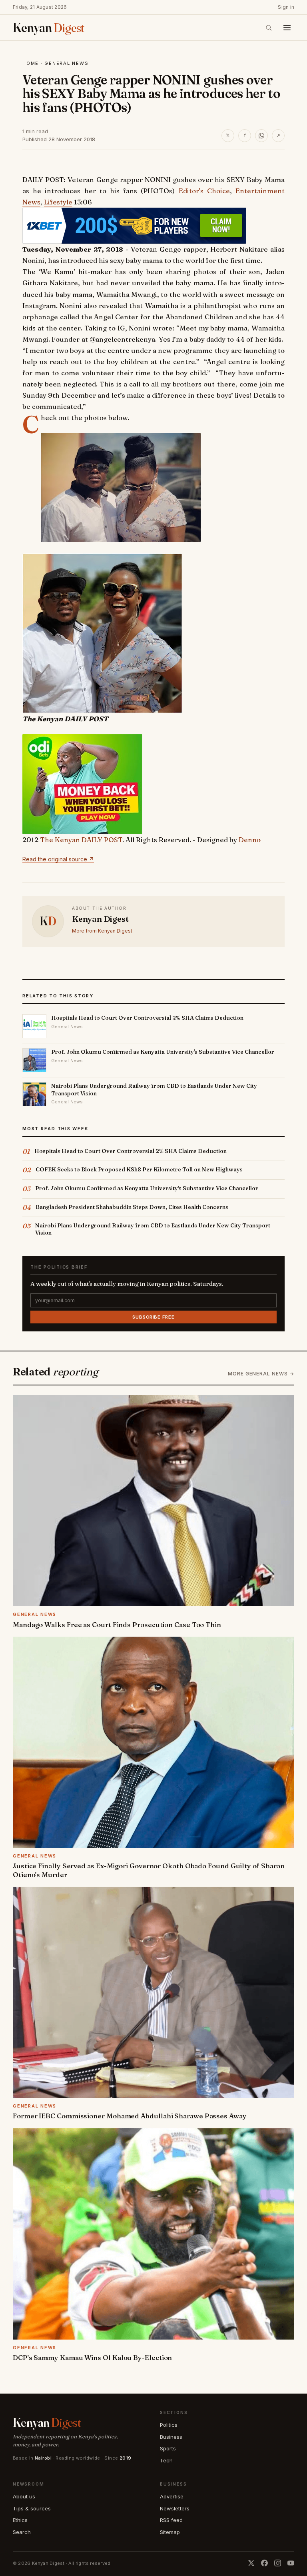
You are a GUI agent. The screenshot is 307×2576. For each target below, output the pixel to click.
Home (31, 63)
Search (22, 2532)
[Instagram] (278, 2563)
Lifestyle (58, 202)
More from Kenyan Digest (102, 931)
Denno (250, 840)
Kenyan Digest (100, 919)
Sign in (286, 7)
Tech (166, 2460)
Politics (169, 2425)
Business (171, 2437)
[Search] (269, 28)
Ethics (20, 2520)
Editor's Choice (204, 191)
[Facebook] (264, 2563)
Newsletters (175, 2508)
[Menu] (287, 28)
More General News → (261, 1374)
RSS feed (171, 2520)
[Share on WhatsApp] (261, 136)
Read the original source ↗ (58, 859)
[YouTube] (291, 2563)
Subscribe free (153, 1317)
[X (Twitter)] (251, 2563)
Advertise (172, 2496)
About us (24, 2496)
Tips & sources (32, 2508)
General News (66, 63)
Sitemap (170, 2532)
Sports (168, 2448)
